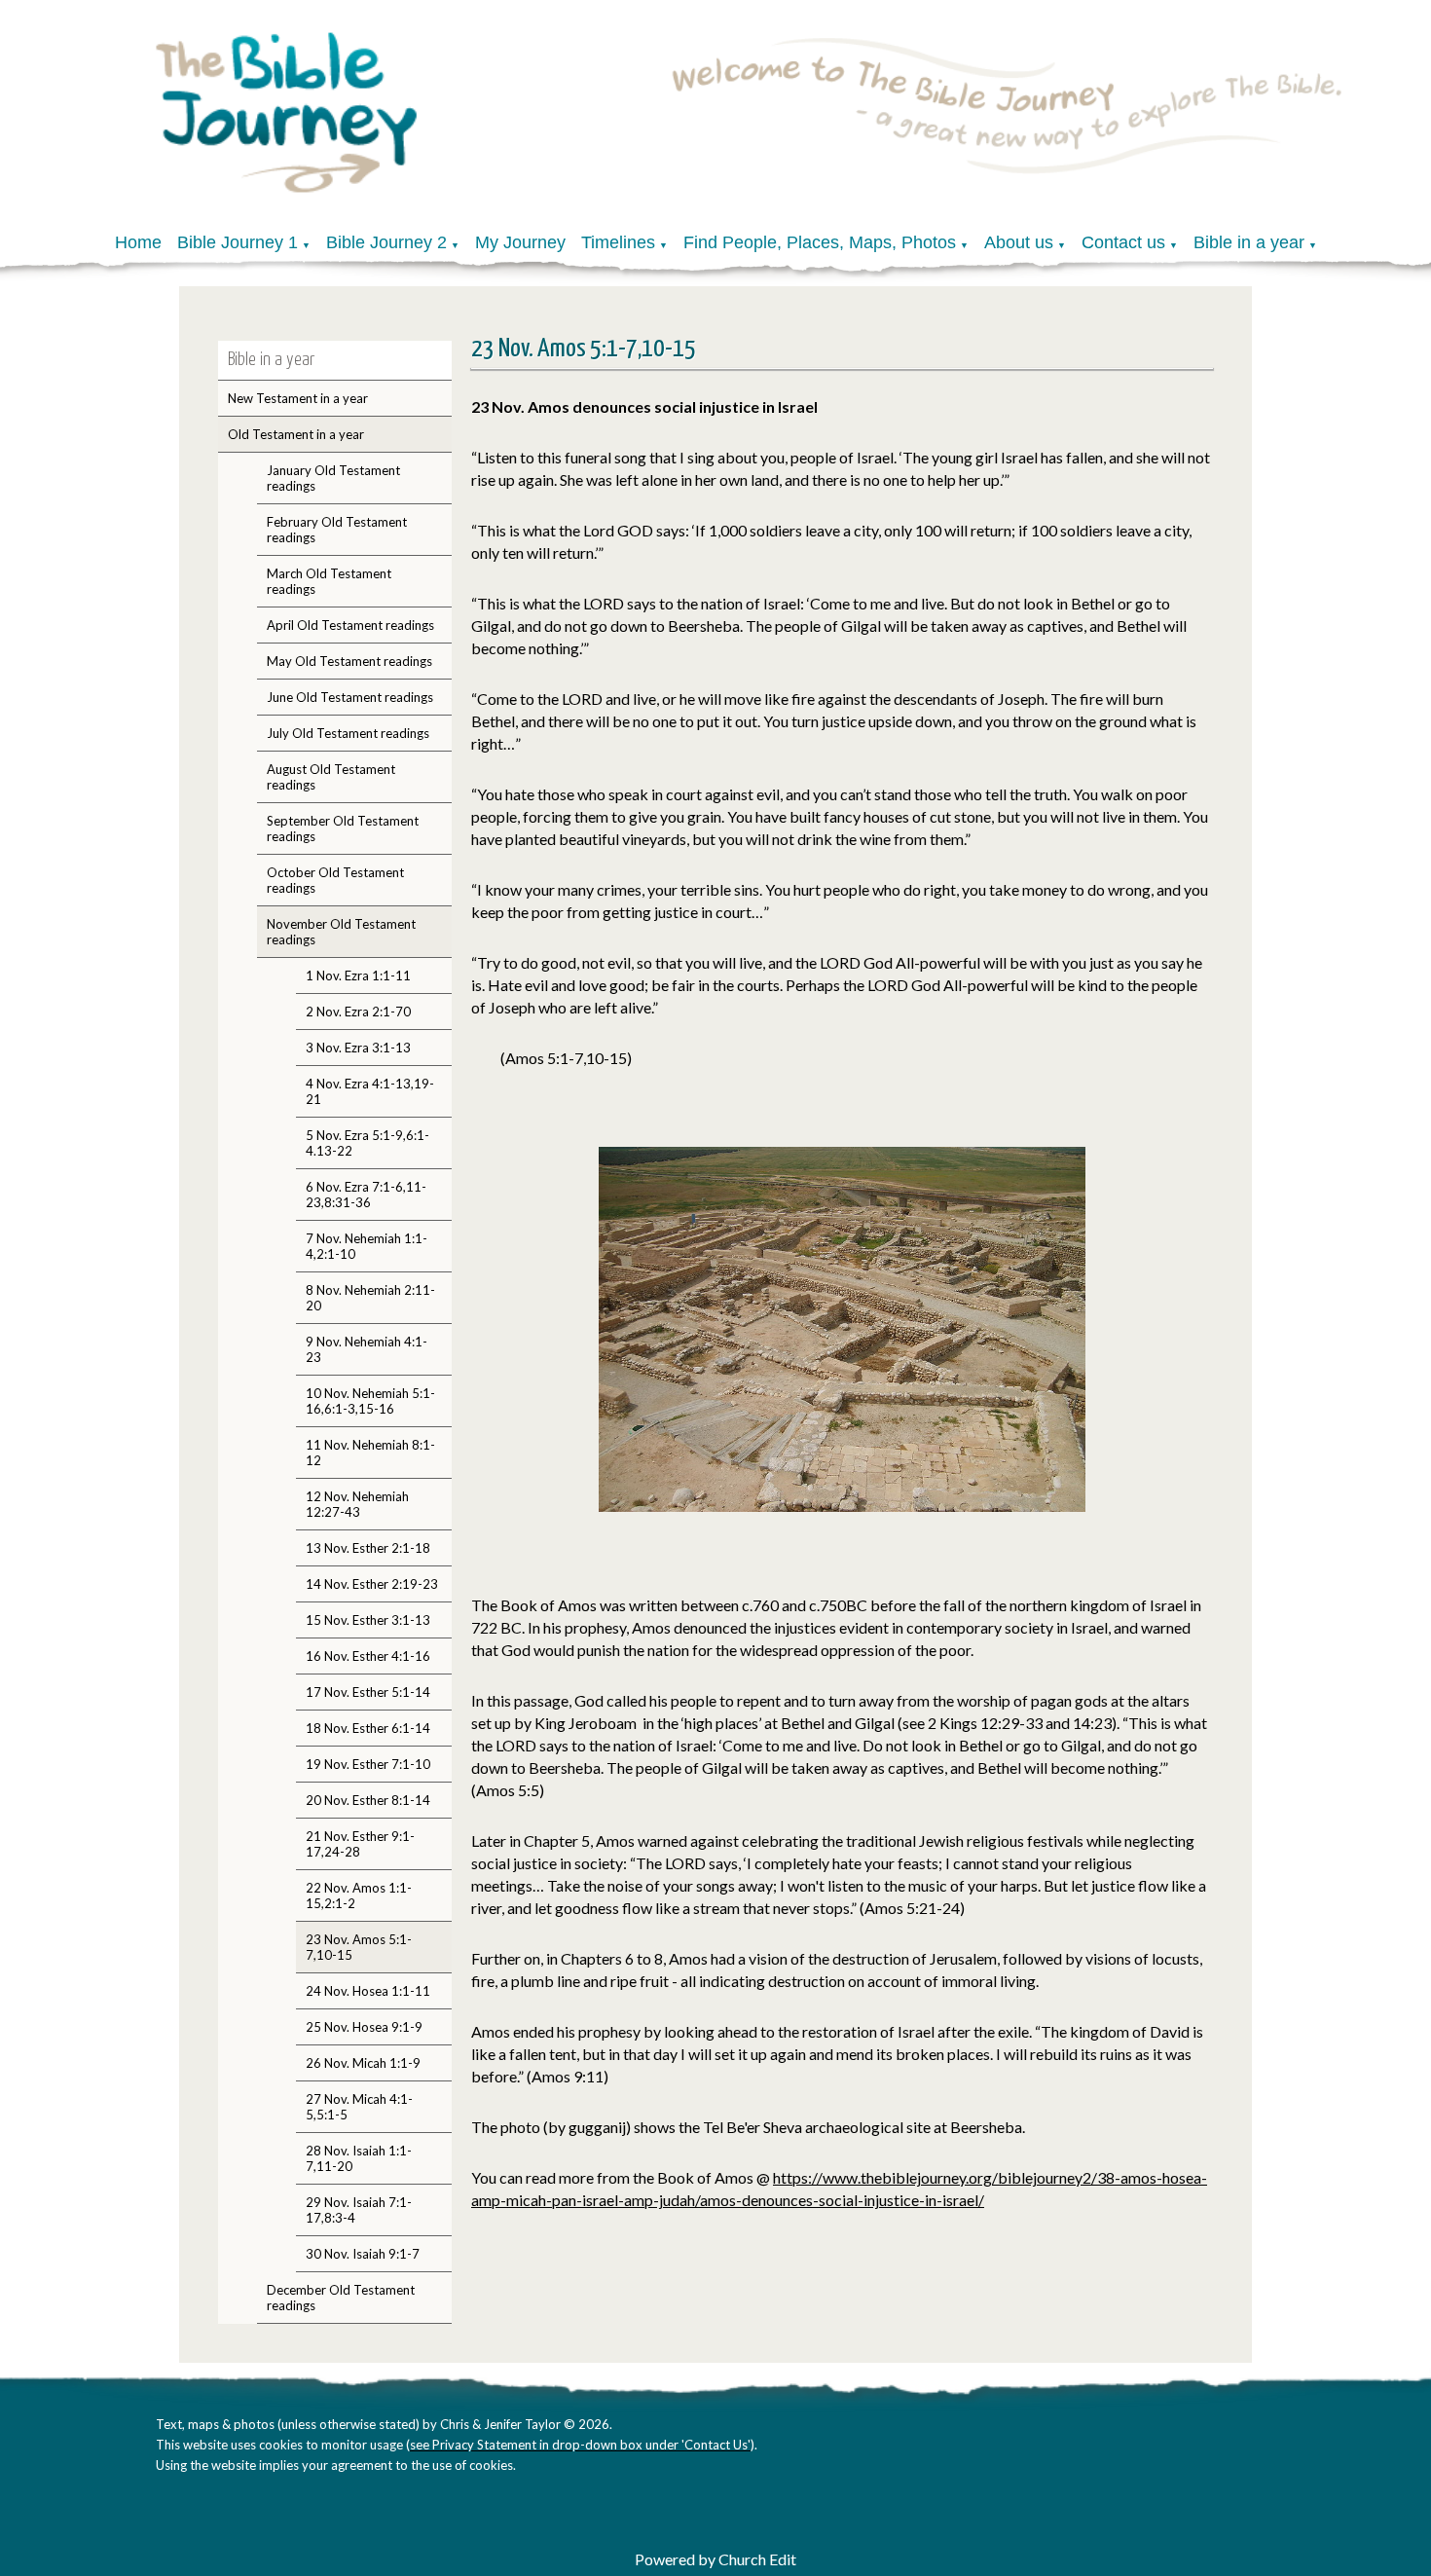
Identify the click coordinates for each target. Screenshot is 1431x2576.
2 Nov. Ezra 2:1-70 (358, 1012)
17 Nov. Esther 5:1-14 (368, 1692)
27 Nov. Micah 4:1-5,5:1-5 (359, 2107)
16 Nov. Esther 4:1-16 (368, 1656)
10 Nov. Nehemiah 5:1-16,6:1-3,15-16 (370, 1401)
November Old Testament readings (341, 932)
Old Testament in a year (296, 434)
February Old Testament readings (337, 530)
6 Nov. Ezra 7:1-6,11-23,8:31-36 (366, 1195)
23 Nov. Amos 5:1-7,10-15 (359, 1947)
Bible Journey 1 (238, 242)
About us (1019, 242)
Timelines (618, 242)
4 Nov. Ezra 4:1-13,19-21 (370, 1091)
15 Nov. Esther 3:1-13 (368, 1620)
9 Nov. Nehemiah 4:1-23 (367, 1349)
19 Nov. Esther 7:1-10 (368, 1764)
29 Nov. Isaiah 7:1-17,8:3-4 (359, 2210)
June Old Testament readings (350, 697)
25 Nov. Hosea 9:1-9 (364, 2027)
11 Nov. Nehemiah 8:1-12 (370, 1453)
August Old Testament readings (331, 777)
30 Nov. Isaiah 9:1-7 (363, 2254)
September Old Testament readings (343, 828)
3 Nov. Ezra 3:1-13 (358, 1048)
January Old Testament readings (333, 478)
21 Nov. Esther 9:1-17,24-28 (360, 1844)
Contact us (1123, 242)
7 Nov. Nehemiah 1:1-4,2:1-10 (367, 1246)
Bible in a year (1249, 242)
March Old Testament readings (329, 581)
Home (138, 242)
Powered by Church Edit (715, 2559)
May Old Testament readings (349, 661)
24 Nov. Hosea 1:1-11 (368, 1991)
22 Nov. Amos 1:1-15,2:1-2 (359, 1895)
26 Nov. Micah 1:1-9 (363, 2063)
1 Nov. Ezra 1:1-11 (358, 975)
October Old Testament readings (335, 880)
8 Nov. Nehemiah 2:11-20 (370, 1298)
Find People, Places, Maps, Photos (820, 242)
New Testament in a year (298, 398)
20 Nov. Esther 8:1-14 (368, 1800)
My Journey (520, 242)
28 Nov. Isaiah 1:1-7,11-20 (359, 2158)
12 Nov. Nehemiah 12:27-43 (357, 1504)
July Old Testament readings (348, 733)
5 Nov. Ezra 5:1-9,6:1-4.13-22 (367, 1143)
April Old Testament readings (350, 625)
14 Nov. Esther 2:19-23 (372, 1584)
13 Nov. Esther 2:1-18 (368, 1548)
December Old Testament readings (341, 2298)
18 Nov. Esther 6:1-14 (368, 1728)
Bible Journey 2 (386, 242)
